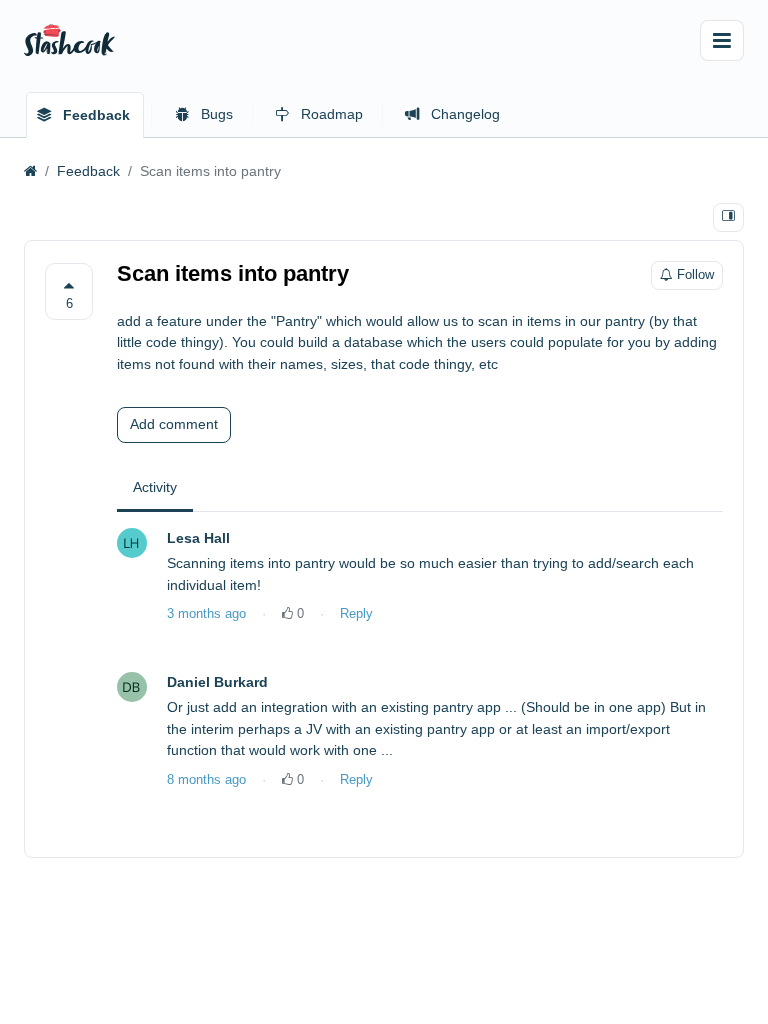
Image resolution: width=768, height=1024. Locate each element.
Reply (356, 613)
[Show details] (728, 217)
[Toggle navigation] (722, 40)
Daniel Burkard (217, 682)
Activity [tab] (155, 487)
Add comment (174, 424)
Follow (695, 275)
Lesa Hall (198, 538)
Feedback (88, 171)
